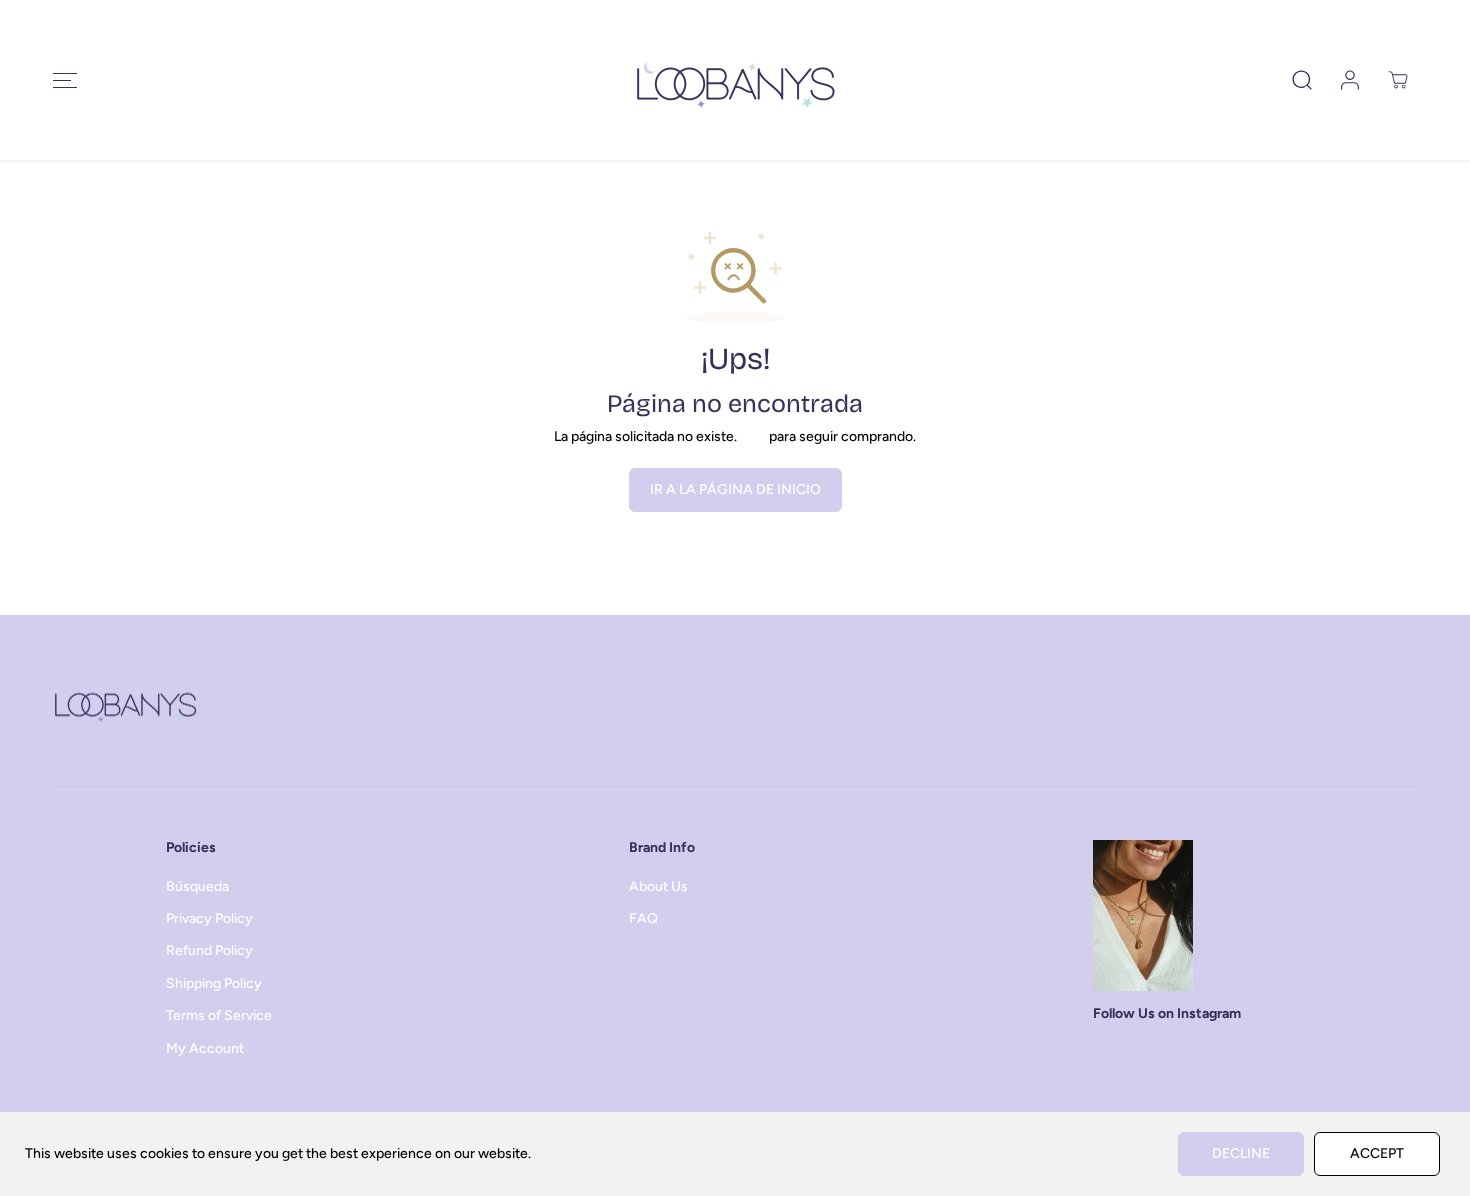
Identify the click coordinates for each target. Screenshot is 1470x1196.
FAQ (643, 918)
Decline (1241, 1153)
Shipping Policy (214, 983)
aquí (753, 436)
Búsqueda (197, 886)
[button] (64, 80)
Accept (1377, 1153)
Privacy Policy (209, 918)
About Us (658, 886)
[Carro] (1398, 80)
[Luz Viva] (735, 80)
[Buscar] (1302, 80)
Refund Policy (209, 950)
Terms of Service (219, 1015)
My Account (205, 1048)
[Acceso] (1350, 80)
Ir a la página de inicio (735, 489)
